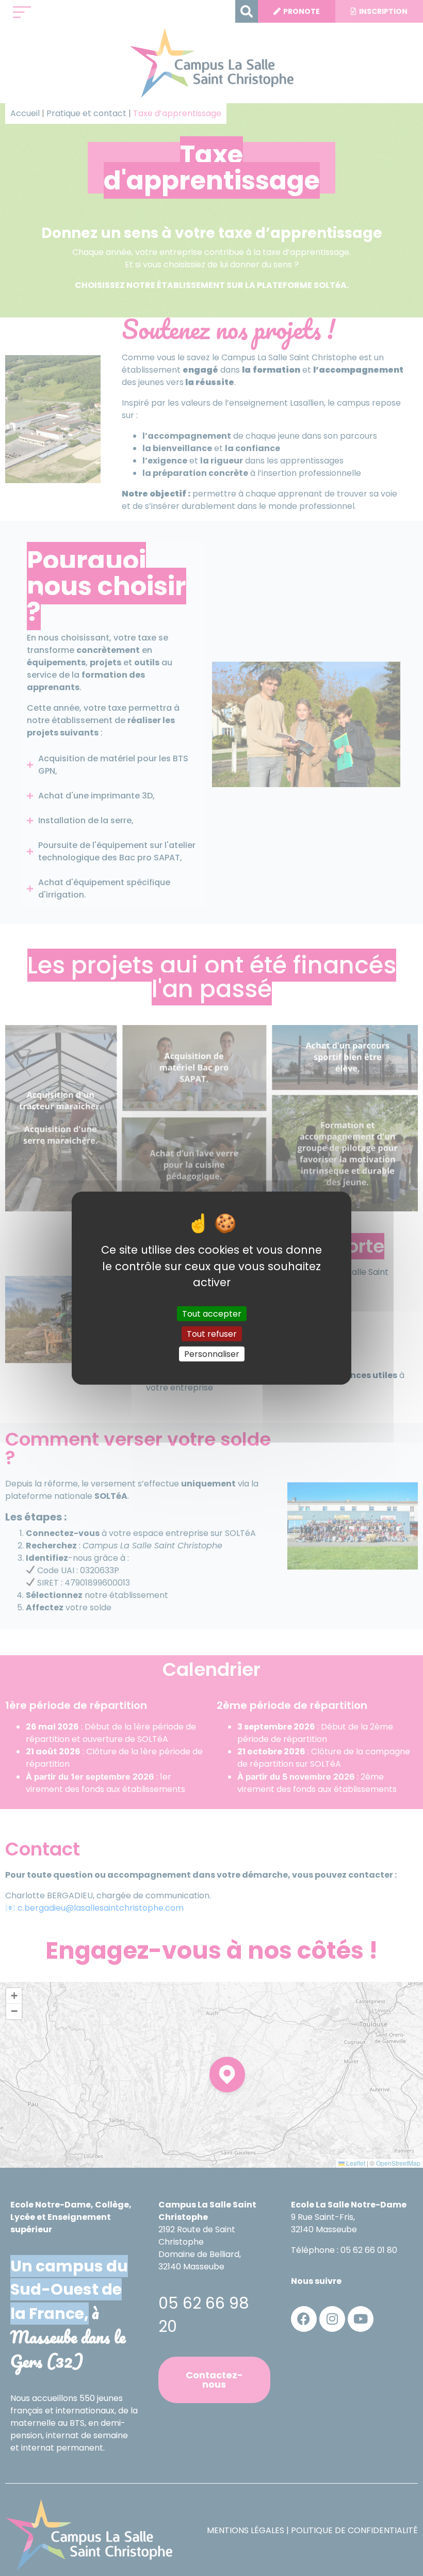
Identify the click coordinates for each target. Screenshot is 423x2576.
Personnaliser (212, 1354)
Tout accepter (212, 1313)
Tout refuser (212, 1333)
